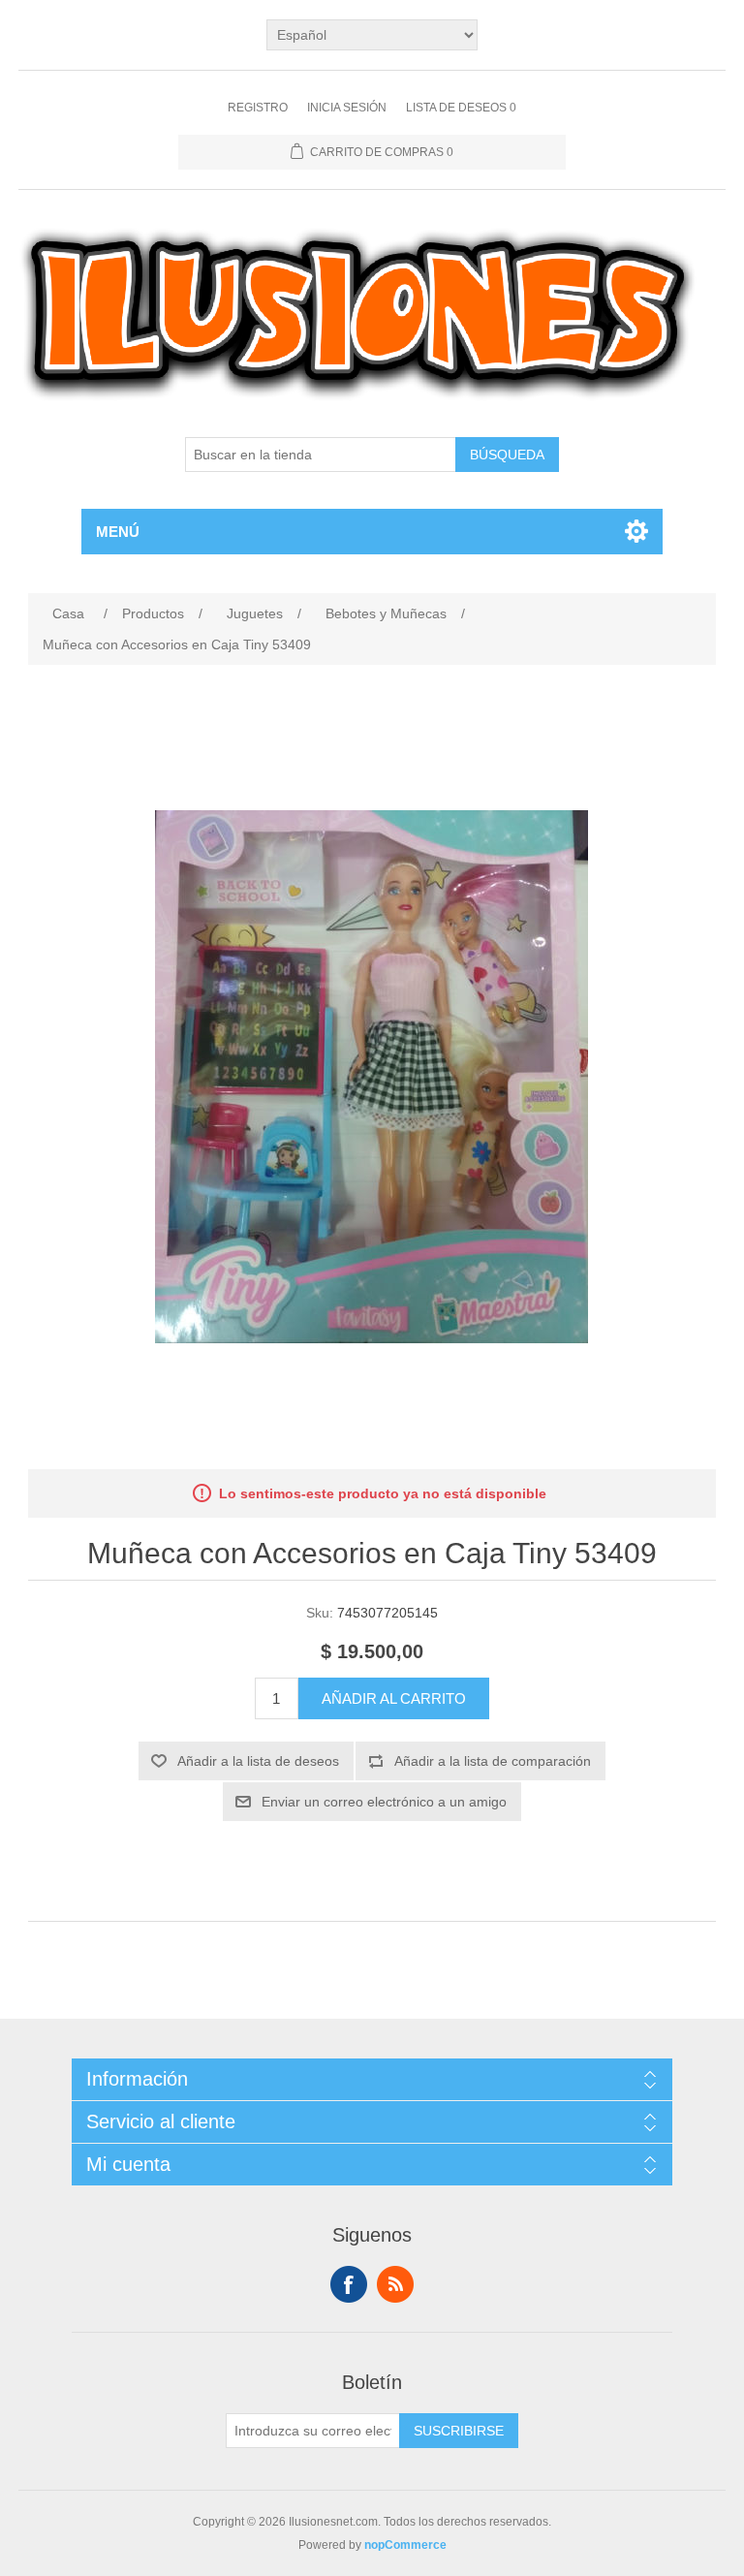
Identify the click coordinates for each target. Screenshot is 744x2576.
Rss (395, 2284)
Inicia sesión (347, 108)
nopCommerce (405, 2545)
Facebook (349, 2284)
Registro (258, 108)
